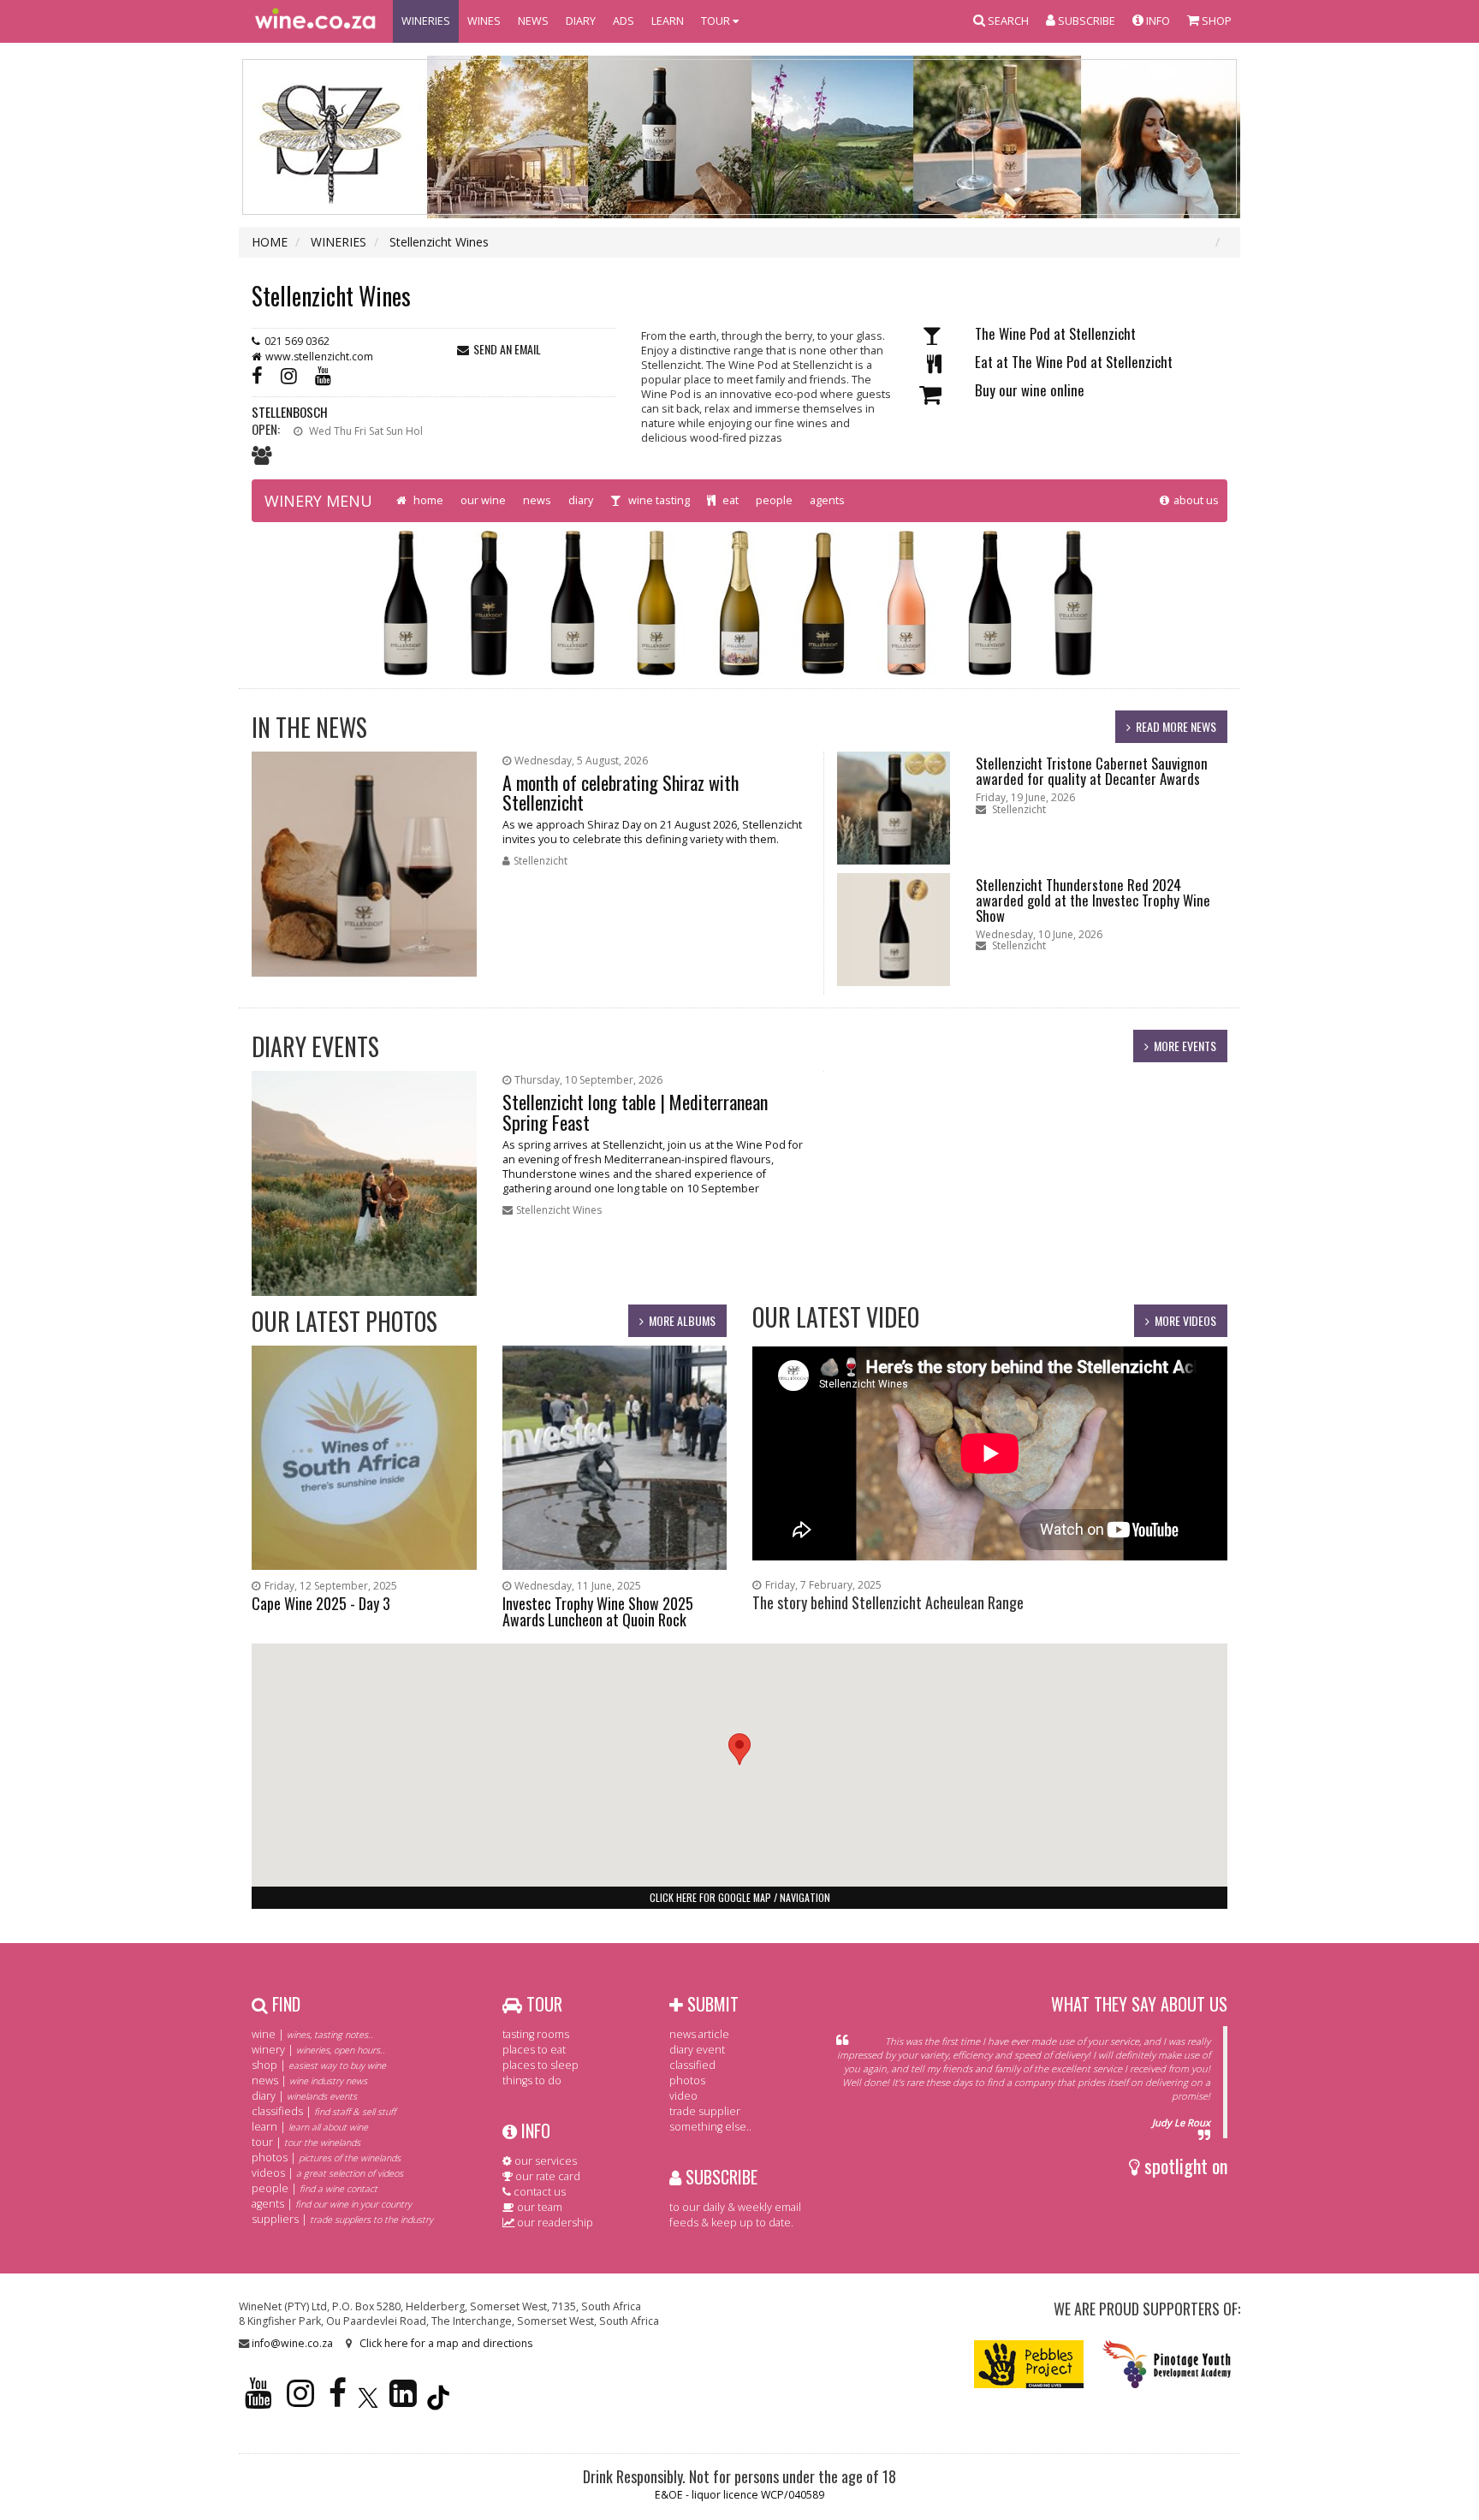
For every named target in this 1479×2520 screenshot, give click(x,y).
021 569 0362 (297, 341)
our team (538, 2207)
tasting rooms (536, 2034)
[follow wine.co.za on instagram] (300, 2401)
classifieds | (324, 2111)
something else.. (710, 2127)
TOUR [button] (717, 21)
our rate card (546, 2176)
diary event (697, 2050)
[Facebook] (261, 374)
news (537, 500)
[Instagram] (293, 374)
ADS (624, 21)
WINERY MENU (318, 501)
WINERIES (426, 21)
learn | (310, 2127)
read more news (1176, 726)
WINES (484, 21)
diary (581, 500)
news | (309, 2080)
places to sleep (541, 2065)
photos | (326, 2157)
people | (315, 2188)
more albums (682, 1320)
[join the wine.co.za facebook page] (338, 2401)
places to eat (534, 2050)
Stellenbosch (290, 412)
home (427, 500)
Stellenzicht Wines (331, 296)
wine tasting (658, 500)
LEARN (668, 21)
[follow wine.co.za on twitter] (368, 2401)
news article (699, 2034)
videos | (327, 2173)
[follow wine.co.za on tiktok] (438, 2401)
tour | (306, 2142)
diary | (304, 2096)
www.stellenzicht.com (319, 357)
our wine (483, 500)
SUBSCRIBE (719, 2177)
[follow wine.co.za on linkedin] (403, 2401)
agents (827, 500)
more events (1185, 1046)
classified (692, 2065)
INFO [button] (1157, 21)
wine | (312, 2034)
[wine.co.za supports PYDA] (1166, 2363)
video (683, 2096)
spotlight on (1184, 2166)
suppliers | (342, 2219)
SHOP (1215, 21)
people (774, 500)
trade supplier (705, 2111)
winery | (318, 2050)
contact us (538, 2192)
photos (687, 2080)
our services (544, 2161)
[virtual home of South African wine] (316, 21)
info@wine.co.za (292, 2343)
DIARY (581, 21)
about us (1196, 500)
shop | (319, 2065)
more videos (1185, 1320)
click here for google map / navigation (740, 1897)
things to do (532, 2080)
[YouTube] (327, 374)
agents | (332, 2204)
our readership (554, 2223)
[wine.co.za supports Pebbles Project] (1029, 2363)
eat (729, 500)
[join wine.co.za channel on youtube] (258, 2401)
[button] (739, 1749)
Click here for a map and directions (446, 2343)
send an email (507, 349)
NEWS (533, 21)
